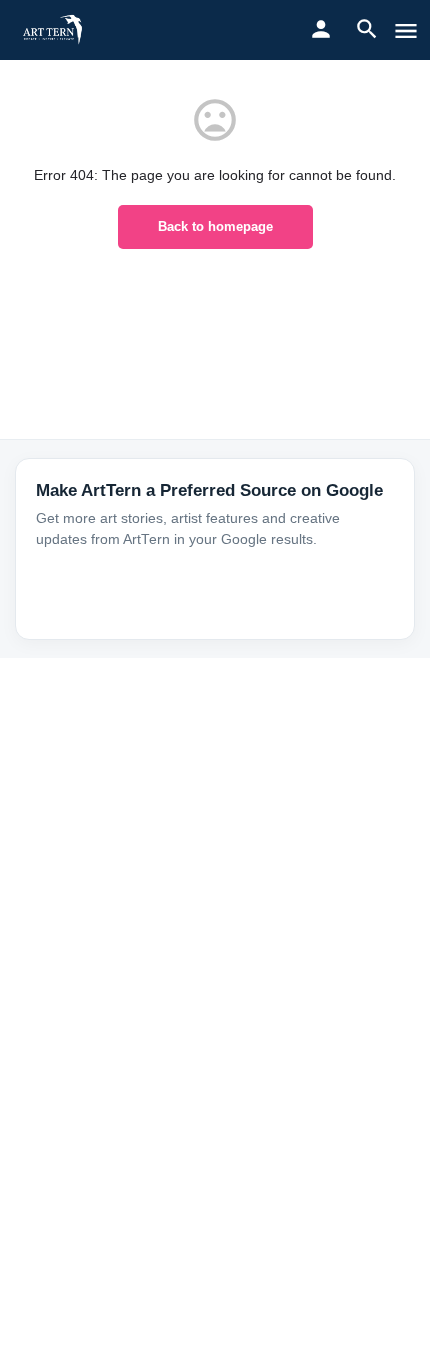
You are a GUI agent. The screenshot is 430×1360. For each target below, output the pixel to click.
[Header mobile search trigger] (367, 29)
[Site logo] (55, 30)
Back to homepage (215, 226)
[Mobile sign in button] (321, 29)
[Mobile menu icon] (406, 30)
